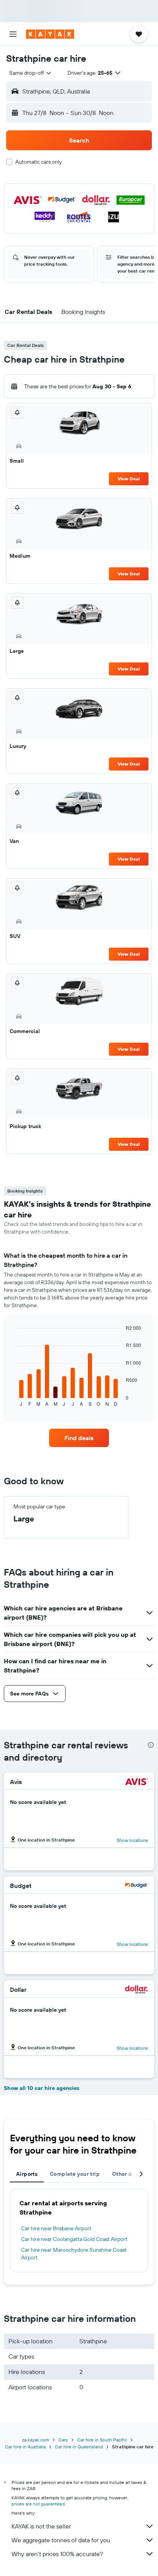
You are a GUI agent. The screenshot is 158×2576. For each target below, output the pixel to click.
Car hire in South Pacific (102, 2440)
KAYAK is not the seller (41, 2526)
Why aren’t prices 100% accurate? (57, 2554)
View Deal (129, 479)
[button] (13, 34)
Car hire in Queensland (79, 2447)
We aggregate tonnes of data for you (61, 2540)
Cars (63, 2440)
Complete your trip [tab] (75, 2174)
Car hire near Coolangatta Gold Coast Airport (74, 2239)
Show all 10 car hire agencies (42, 2088)
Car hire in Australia (25, 2447)
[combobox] (31, 73)
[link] (79, 1438)
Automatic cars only (39, 162)
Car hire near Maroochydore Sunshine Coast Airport (74, 2254)
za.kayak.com (36, 2440)
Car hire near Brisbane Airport (56, 2228)
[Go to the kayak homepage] (50, 34)
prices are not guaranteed (38, 2504)
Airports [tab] (27, 2174)
